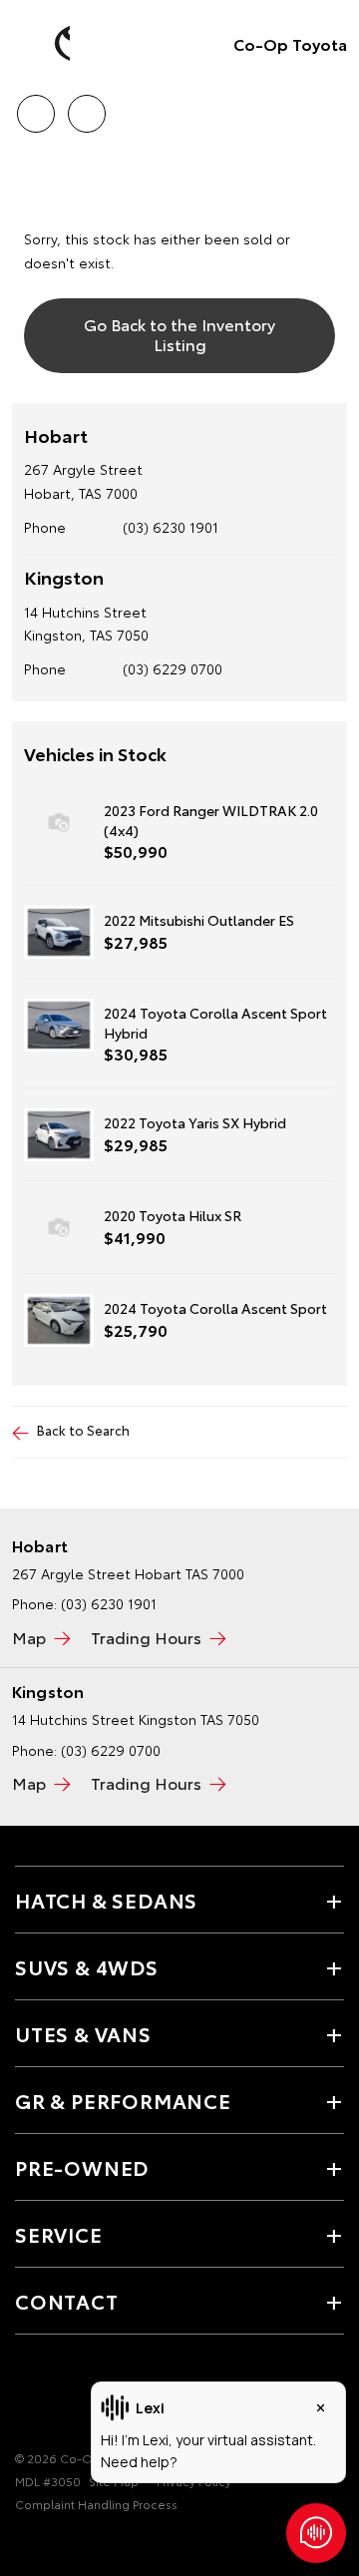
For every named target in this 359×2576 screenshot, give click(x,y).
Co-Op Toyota (290, 43)
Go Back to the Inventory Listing (179, 333)
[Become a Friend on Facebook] (27, 2396)
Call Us (35, 107)
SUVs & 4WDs (87, 1966)
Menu (332, 107)
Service (59, 2234)
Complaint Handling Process (96, 2504)
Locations (86, 107)
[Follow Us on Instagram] (61, 2396)
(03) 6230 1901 (171, 527)
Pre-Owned (82, 2167)
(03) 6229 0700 (173, 668)
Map (29, 1637)
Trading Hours (146, 1637)
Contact (67, 2301)
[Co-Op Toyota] (45, 44)
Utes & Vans (83, 2033)
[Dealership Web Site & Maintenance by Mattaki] (54, 2545)
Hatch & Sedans (106, 1900)
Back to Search (83, 1430)
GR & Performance (123, 2100)
